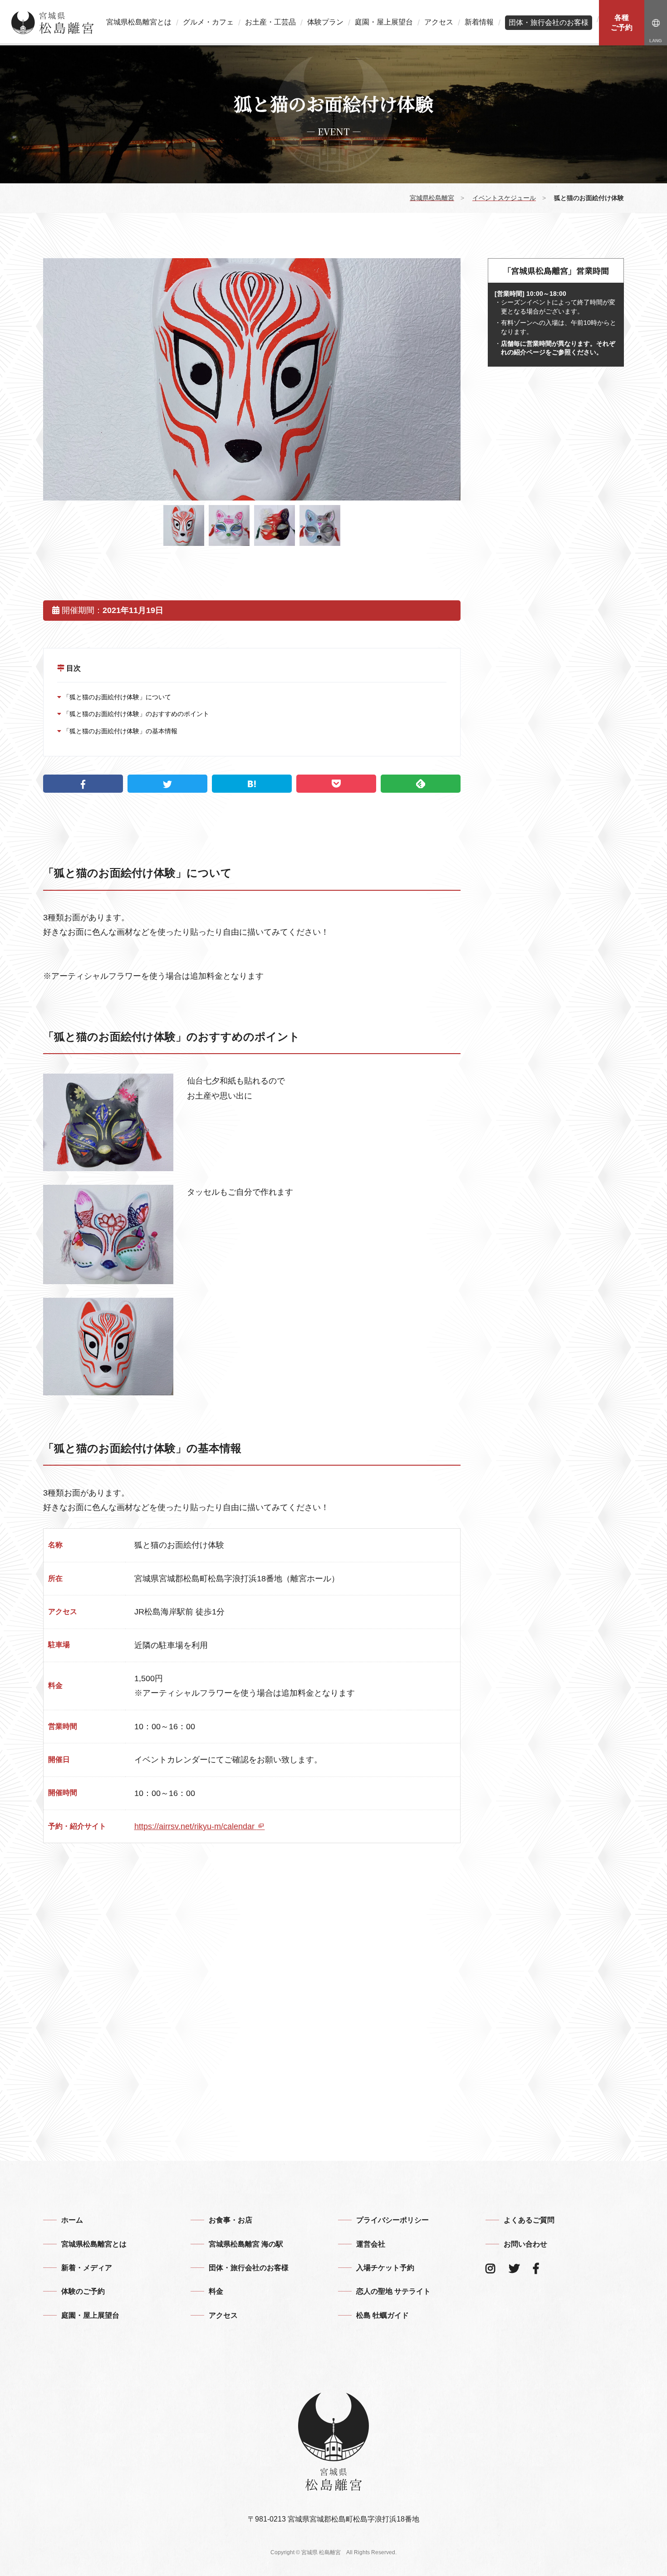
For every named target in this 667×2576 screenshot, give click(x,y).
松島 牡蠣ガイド (383, 2315)
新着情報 (479, 22)
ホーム (72, 2220)
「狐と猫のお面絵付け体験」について (116, 697)
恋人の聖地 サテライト (393, 2291)
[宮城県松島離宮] (53, 23)
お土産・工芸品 (270, 22)
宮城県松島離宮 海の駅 (246, 2244)
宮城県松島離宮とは (139, 22)
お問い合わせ (525, 2244)
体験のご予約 (83, 2291)
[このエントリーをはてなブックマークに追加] (252, 784)
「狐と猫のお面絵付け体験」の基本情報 (119, 731)
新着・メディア (87, 2268)
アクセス (439, 22)
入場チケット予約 (385, 2268)
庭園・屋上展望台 (384, 22)
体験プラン (325, 22)
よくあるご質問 (529, 2220)
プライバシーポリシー (392, 2220)
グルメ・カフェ (208, 22)
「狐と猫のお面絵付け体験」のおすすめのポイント (135, 714)
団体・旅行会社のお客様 (549, 22)
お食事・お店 (231, 2220)
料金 (216, 2291)
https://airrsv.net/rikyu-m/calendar (196, 1826)
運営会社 (371, 2244)
